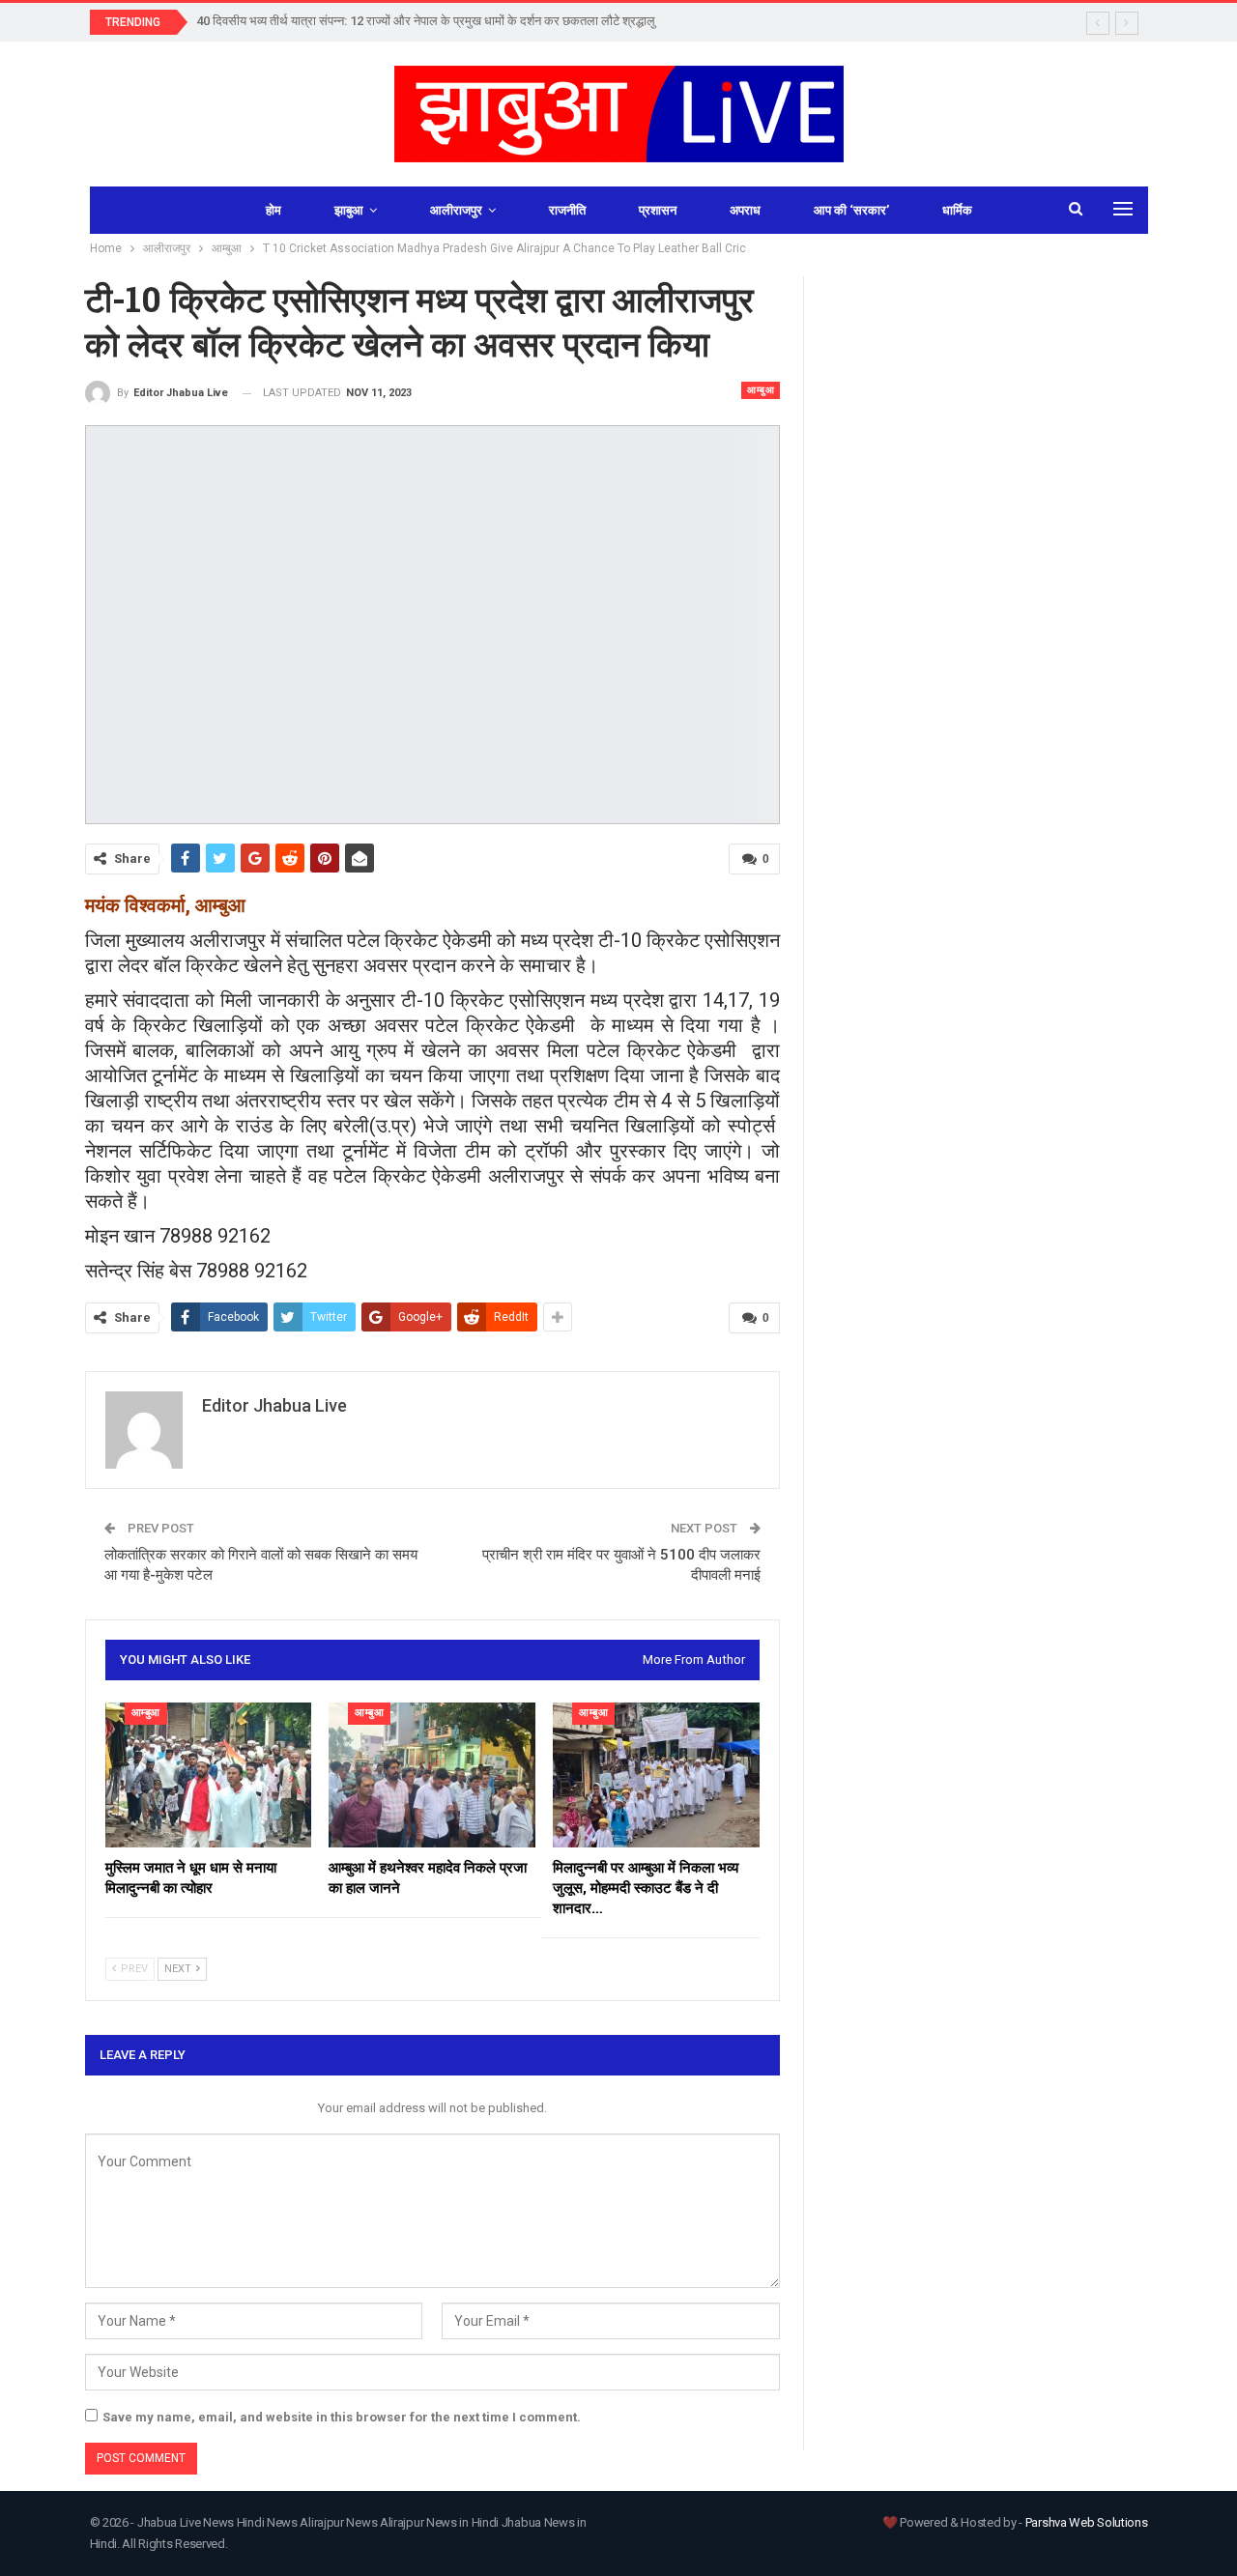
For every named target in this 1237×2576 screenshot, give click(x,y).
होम (273, 210)
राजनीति (567, 210)
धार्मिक (957, 210)
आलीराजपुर (456, 210)
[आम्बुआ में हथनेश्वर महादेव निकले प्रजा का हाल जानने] (432, 1775)
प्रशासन (658, 210)
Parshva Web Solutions (1087, 2522)
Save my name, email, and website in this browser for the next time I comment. (342, 2417)
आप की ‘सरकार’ (851, 210)
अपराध (745, 210)
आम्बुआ (761, 390)
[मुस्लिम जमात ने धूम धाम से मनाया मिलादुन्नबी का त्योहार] (209, 1775)
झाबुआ (349, 210)
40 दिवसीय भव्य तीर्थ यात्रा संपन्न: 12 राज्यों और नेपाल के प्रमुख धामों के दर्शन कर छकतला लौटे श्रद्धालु (426, 21)
